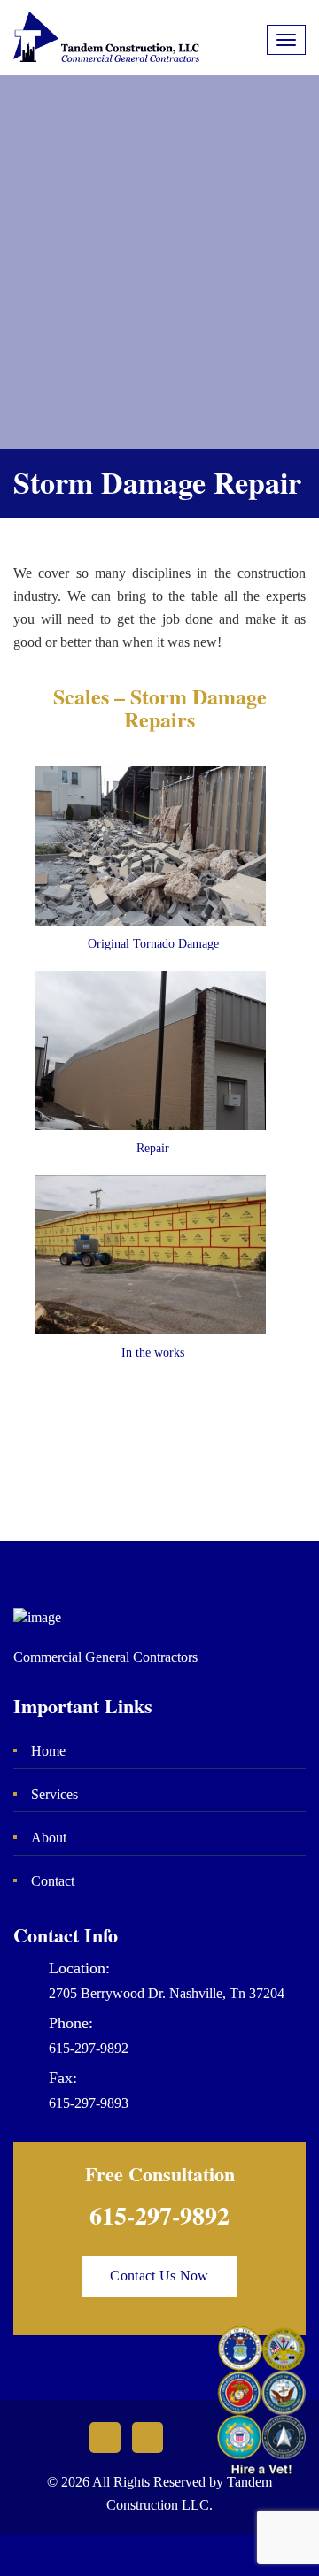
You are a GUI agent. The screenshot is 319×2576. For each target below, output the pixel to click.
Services (54, 1794)
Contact (53, 1881)
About (49, 1838)
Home (48, 1751)
